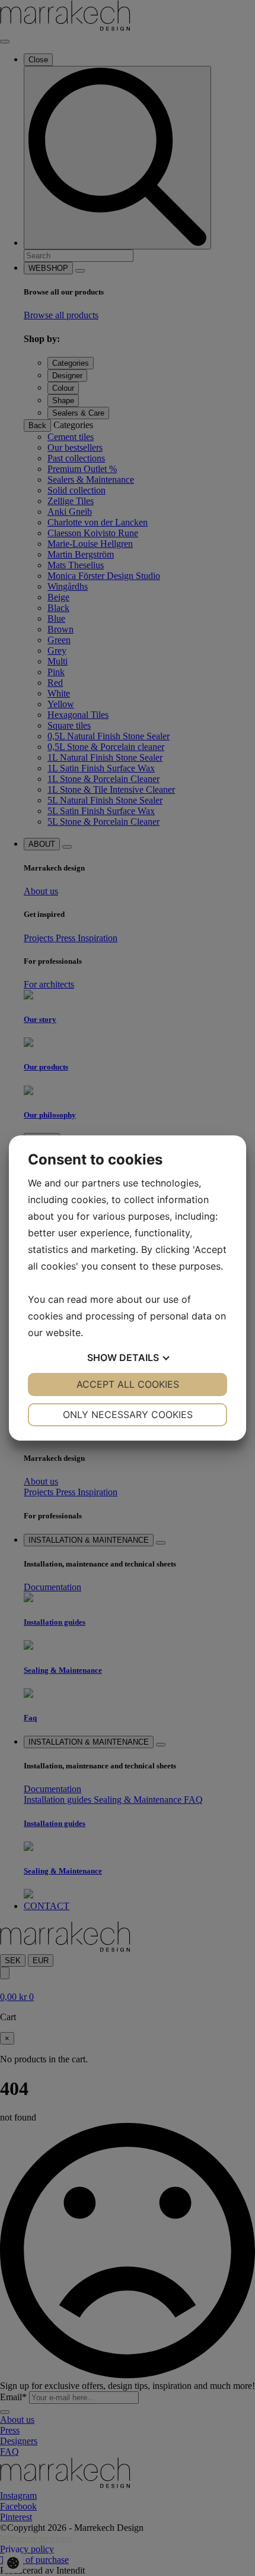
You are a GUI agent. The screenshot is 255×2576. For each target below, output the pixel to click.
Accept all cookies (128, 1384)
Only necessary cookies (128, 1414)
